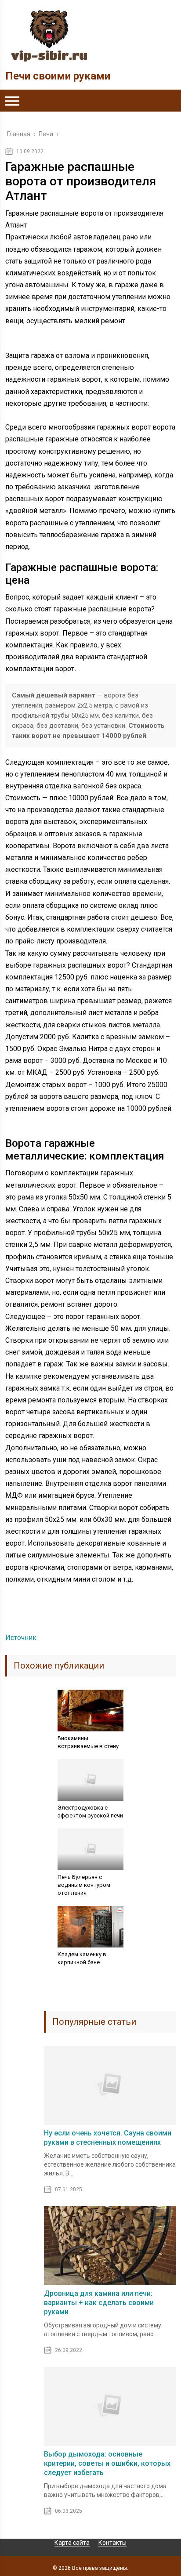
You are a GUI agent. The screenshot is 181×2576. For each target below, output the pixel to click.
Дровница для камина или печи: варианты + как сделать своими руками (99, 2303)
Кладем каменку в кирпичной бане (82, 1958)
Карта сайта (72, 2543)
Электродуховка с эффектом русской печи (90, 1812)
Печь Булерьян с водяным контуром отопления (84, 1885)
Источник (21, 1638)
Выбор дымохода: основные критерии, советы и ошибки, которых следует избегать (107, 2463)
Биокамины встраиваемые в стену (88, 1742)
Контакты (112, 2543)
